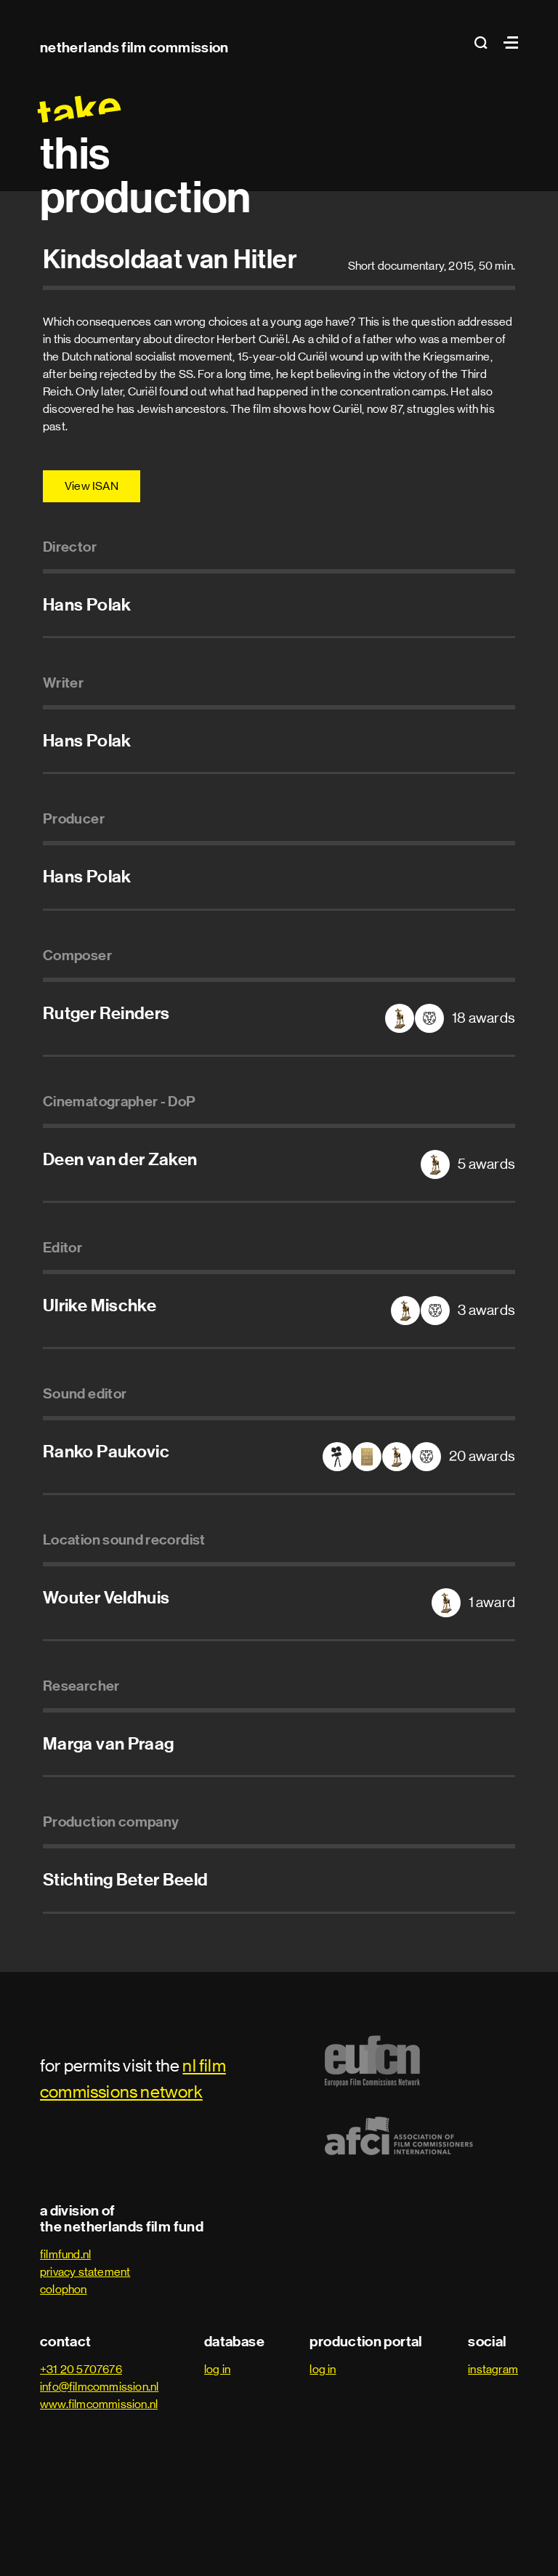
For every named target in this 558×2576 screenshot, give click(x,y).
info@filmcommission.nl (99, 2387)
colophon (64, 2289)
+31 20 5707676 (81, 2369)
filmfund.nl (65, 2254)
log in (217, 2369)
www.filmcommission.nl (99, 2404)
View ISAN (92, 486)
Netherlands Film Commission (134, 47)
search (485, 43)
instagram (493, 2369)
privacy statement (85, 2272)
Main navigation (507, 43)
